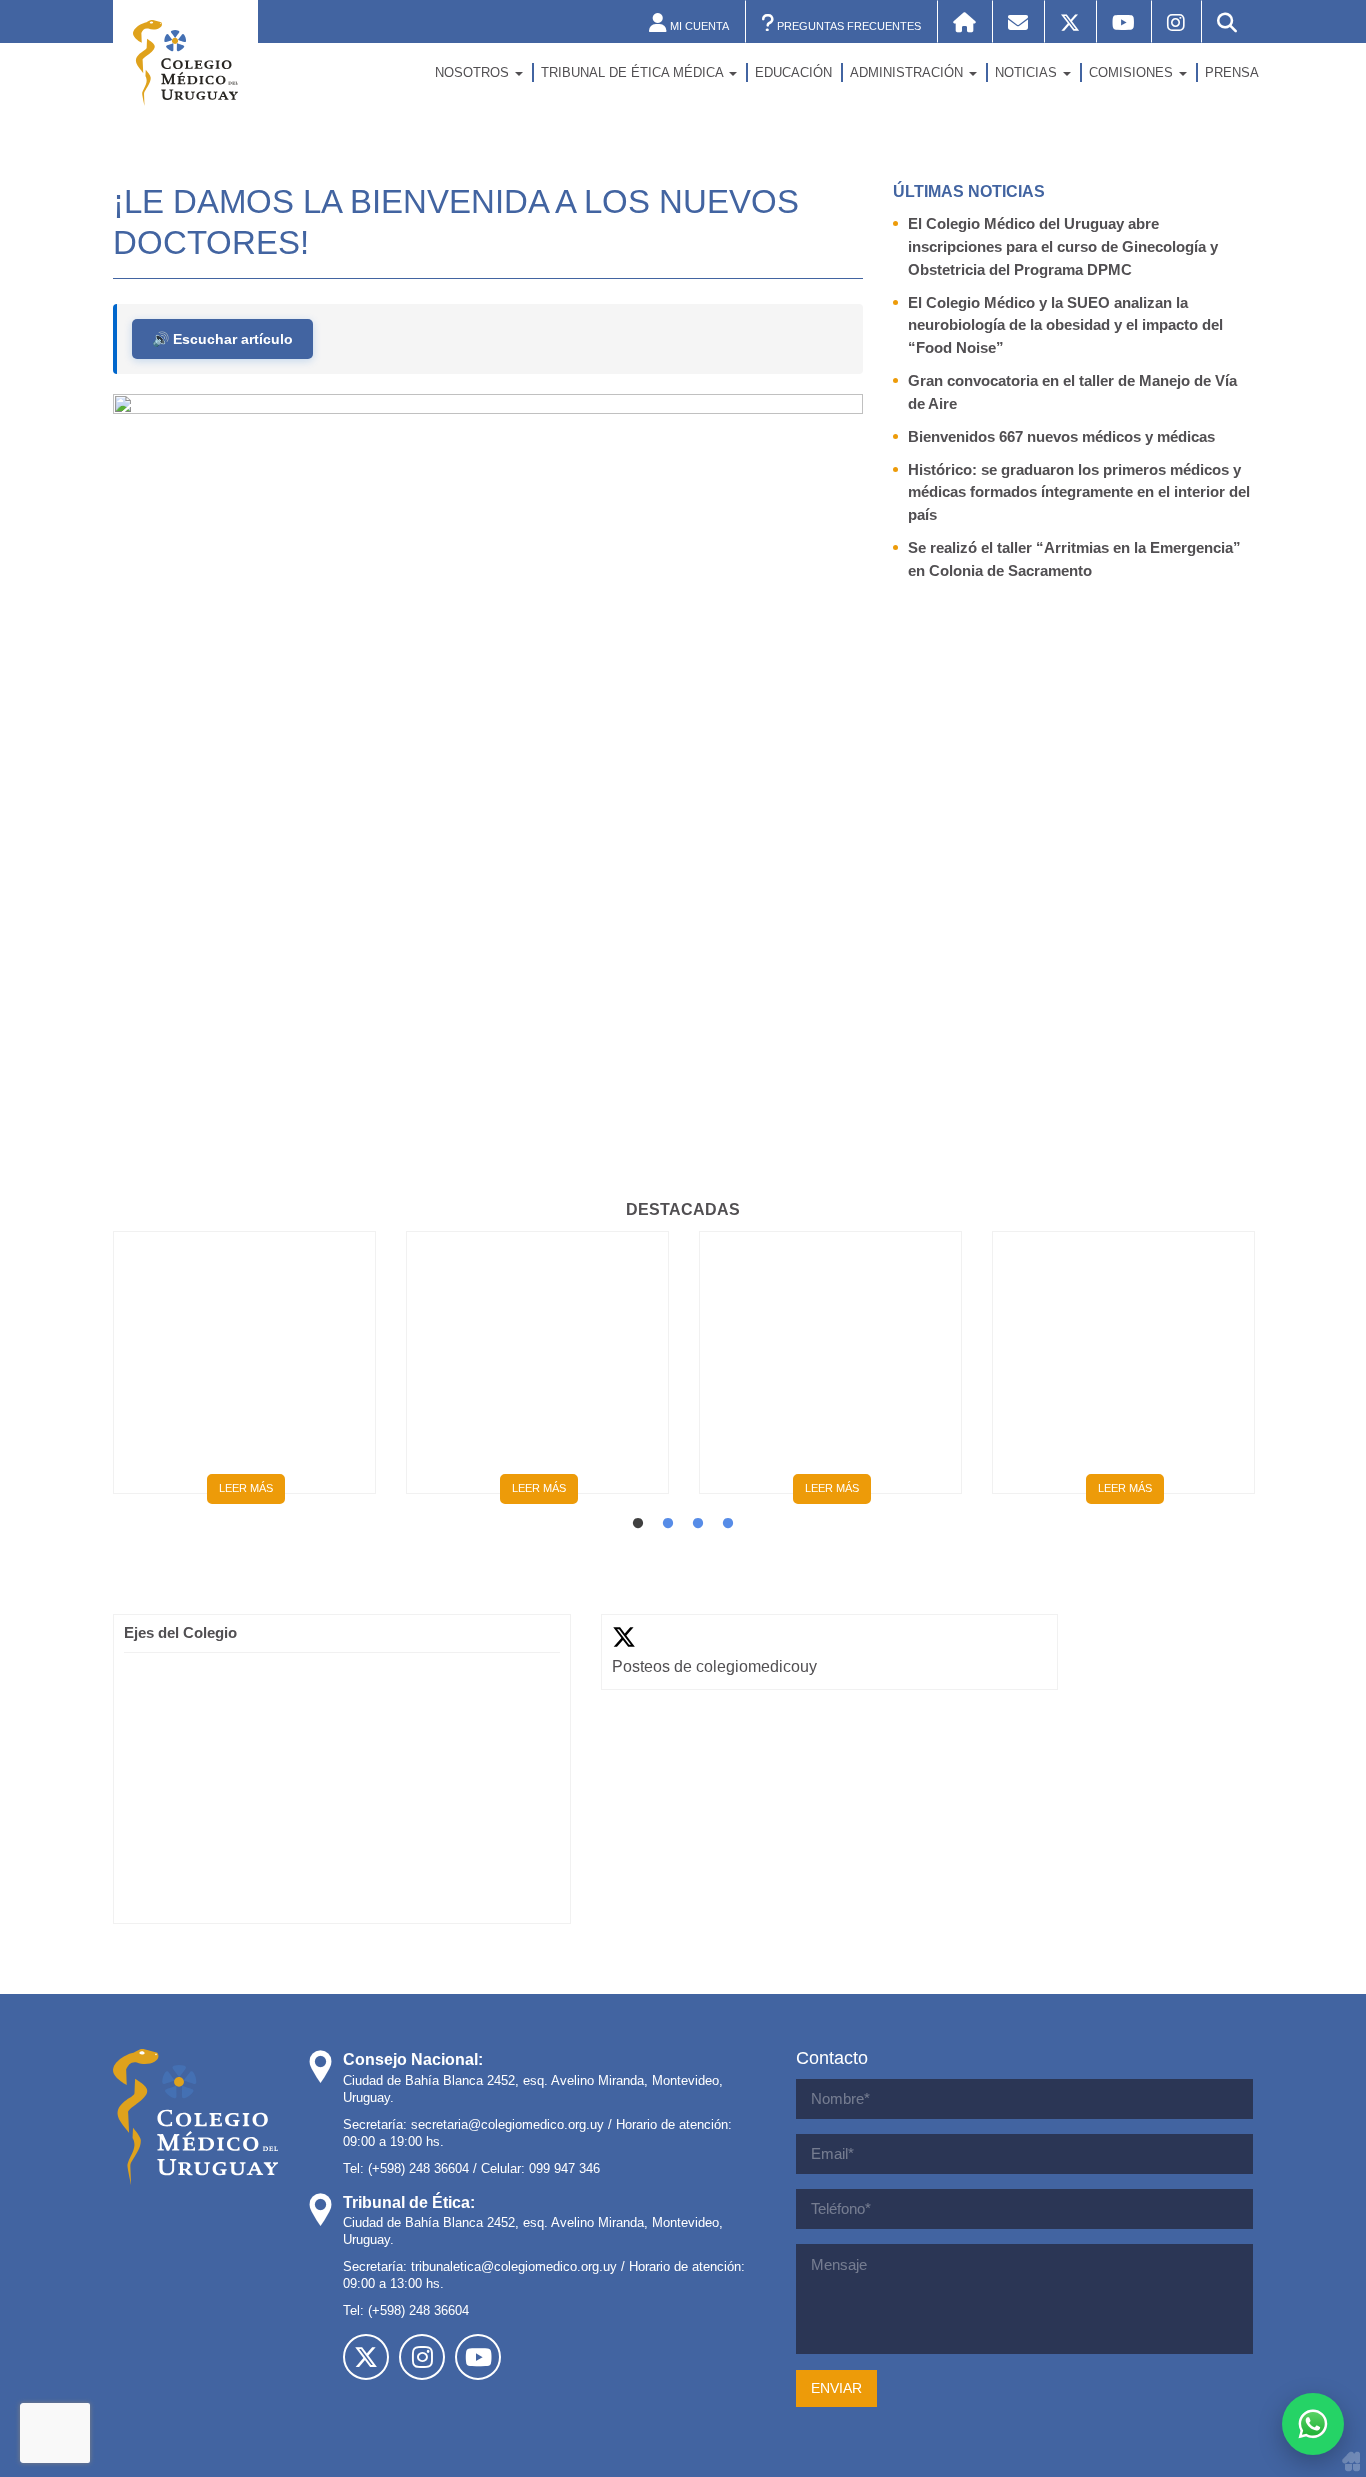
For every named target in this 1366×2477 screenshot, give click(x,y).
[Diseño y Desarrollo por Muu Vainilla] (1351, 2460)
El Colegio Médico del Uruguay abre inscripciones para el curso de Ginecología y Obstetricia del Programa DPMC (1063, 246)
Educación (793, 72)
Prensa (1232, 72)
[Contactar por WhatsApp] (1313, 2424)
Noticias (1028, 72)
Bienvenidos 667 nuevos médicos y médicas (1061, 436)
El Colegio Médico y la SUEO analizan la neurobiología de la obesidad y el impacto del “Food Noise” (1065, 325)
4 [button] (728, 1524)
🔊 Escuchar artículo (222, 339)
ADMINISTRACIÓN (908, 72)
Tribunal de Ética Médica (634, 72)
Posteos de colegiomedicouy (714, 1666)
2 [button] (668, 1524)
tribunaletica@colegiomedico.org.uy (514, 2266)
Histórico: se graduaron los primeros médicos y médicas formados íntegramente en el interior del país (1079, 492)
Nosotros (474, 72)
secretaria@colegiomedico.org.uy (507, 2124)
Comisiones (1133, 72)
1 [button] (638, 1524)
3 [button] (698, 1524)
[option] (244, 1370)
